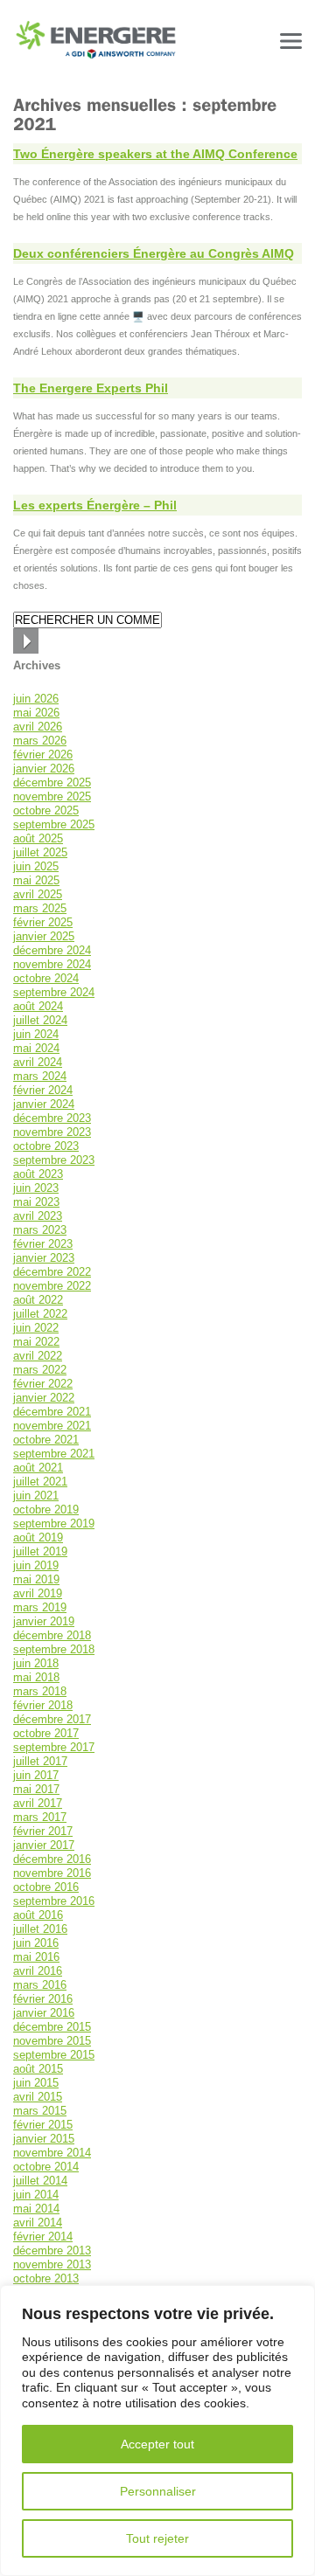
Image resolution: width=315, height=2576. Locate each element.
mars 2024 (40, 1076)
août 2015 (38, 2069)
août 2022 (38, 1300)
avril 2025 (38, 894)
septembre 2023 (54, 1160)
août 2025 (38, 838)
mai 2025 (36, 880)
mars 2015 (40, 2111)
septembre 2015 (54, 2055)
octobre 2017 (46, 1733)
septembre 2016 (54, 1901)
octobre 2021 (46, 1440)
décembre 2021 (52, 1412)
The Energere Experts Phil (91, 388)
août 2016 (38, 1915)
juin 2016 (36, 1943)
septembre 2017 (54, 1747)
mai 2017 (36, 1789)
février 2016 (43, 1999)
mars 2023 (40, 1230)
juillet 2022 (40, 1314)
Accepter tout (157, 2444)
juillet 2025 (40, 852)
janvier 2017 (44, 1845)
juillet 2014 (40, 2181)
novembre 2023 (52, 1132)
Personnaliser (158, 2491)
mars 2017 (40, 1817)
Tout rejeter (157, 2538)
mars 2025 (40, 908)
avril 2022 (38, 1356)
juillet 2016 (40, 1929)
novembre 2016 (52, 1873)
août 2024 (38, 1006)
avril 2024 (38, 1062)
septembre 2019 (54, 1523)
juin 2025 (36, 866)
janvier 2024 (44, 1104)
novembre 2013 (52, 2264)
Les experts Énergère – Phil (95, 505)
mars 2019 (40, 1607)
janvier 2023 (44, 1258)
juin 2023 (36, 1188)
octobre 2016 (46, 1887)
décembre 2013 (52, 2251)
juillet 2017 (40, 1761)
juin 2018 (36, 1663)
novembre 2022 (52, 1286)
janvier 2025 (44, 936)
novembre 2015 (52, 2041)
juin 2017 (36, 1775)
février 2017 (43, 1831)
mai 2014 (36, 2209)
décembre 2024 (52, 950)
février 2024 (43, 1090)
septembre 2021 (54, 1454)
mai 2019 (36, 1579)
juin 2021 (36, 1496)
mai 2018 (36, 1677)
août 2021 (38, 1468)
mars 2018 (40, 1691)
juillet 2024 (40, 1020)
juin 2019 (36, 1565)
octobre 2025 (46, 810)
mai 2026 (36, 713)
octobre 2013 (46, 2278)
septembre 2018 (54, 1649)
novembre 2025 (52, 796)
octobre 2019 (46, 1510)
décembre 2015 (52, 2027)
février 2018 (43, 1705)
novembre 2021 (52, 1426)
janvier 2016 (44, 2013)
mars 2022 (40, 1370)
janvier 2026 (44, 769)
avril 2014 (38, 2223)
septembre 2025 (54, 824)
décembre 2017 (52, 1719)
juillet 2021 (40, 1482)
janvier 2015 (44, 2139)
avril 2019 (38, 1593)
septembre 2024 (54, 992)
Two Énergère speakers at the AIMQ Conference (155, 154)
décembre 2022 (52, 1272)
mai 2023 (36, 1202)
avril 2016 (38, 1971)
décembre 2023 (52, 1118)
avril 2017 (38, 1803)
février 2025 (43, 922)
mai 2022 (36, 1342)
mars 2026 (40, 741)
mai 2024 (36, 1048)
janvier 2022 (44, 1398)
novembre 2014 (52, 2153)
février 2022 (43, 1384)
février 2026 (43, 755)
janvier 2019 (44, 1621)
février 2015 (43, 2125)
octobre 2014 (46, 2167)
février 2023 (43, 1244)
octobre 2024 (46, 978)
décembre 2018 (52, 1635)
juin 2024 (36, 1034)
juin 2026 (36, 699)
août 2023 (38, 1174)
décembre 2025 (52, 782)
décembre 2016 (52, 1859)
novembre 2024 (52, 964)
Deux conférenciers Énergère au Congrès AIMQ (154, 253)
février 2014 (43, 2237)
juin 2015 (36, 2083)
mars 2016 (40, 1985)
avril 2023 (38, 1216)
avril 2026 (38, 727)
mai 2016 (36, 1957)
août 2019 (38, 1537)
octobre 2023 (46, 1146)
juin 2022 (36, 1328)
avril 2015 (38, 2097)
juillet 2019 (40, 1551)
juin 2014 (36, 2195)
